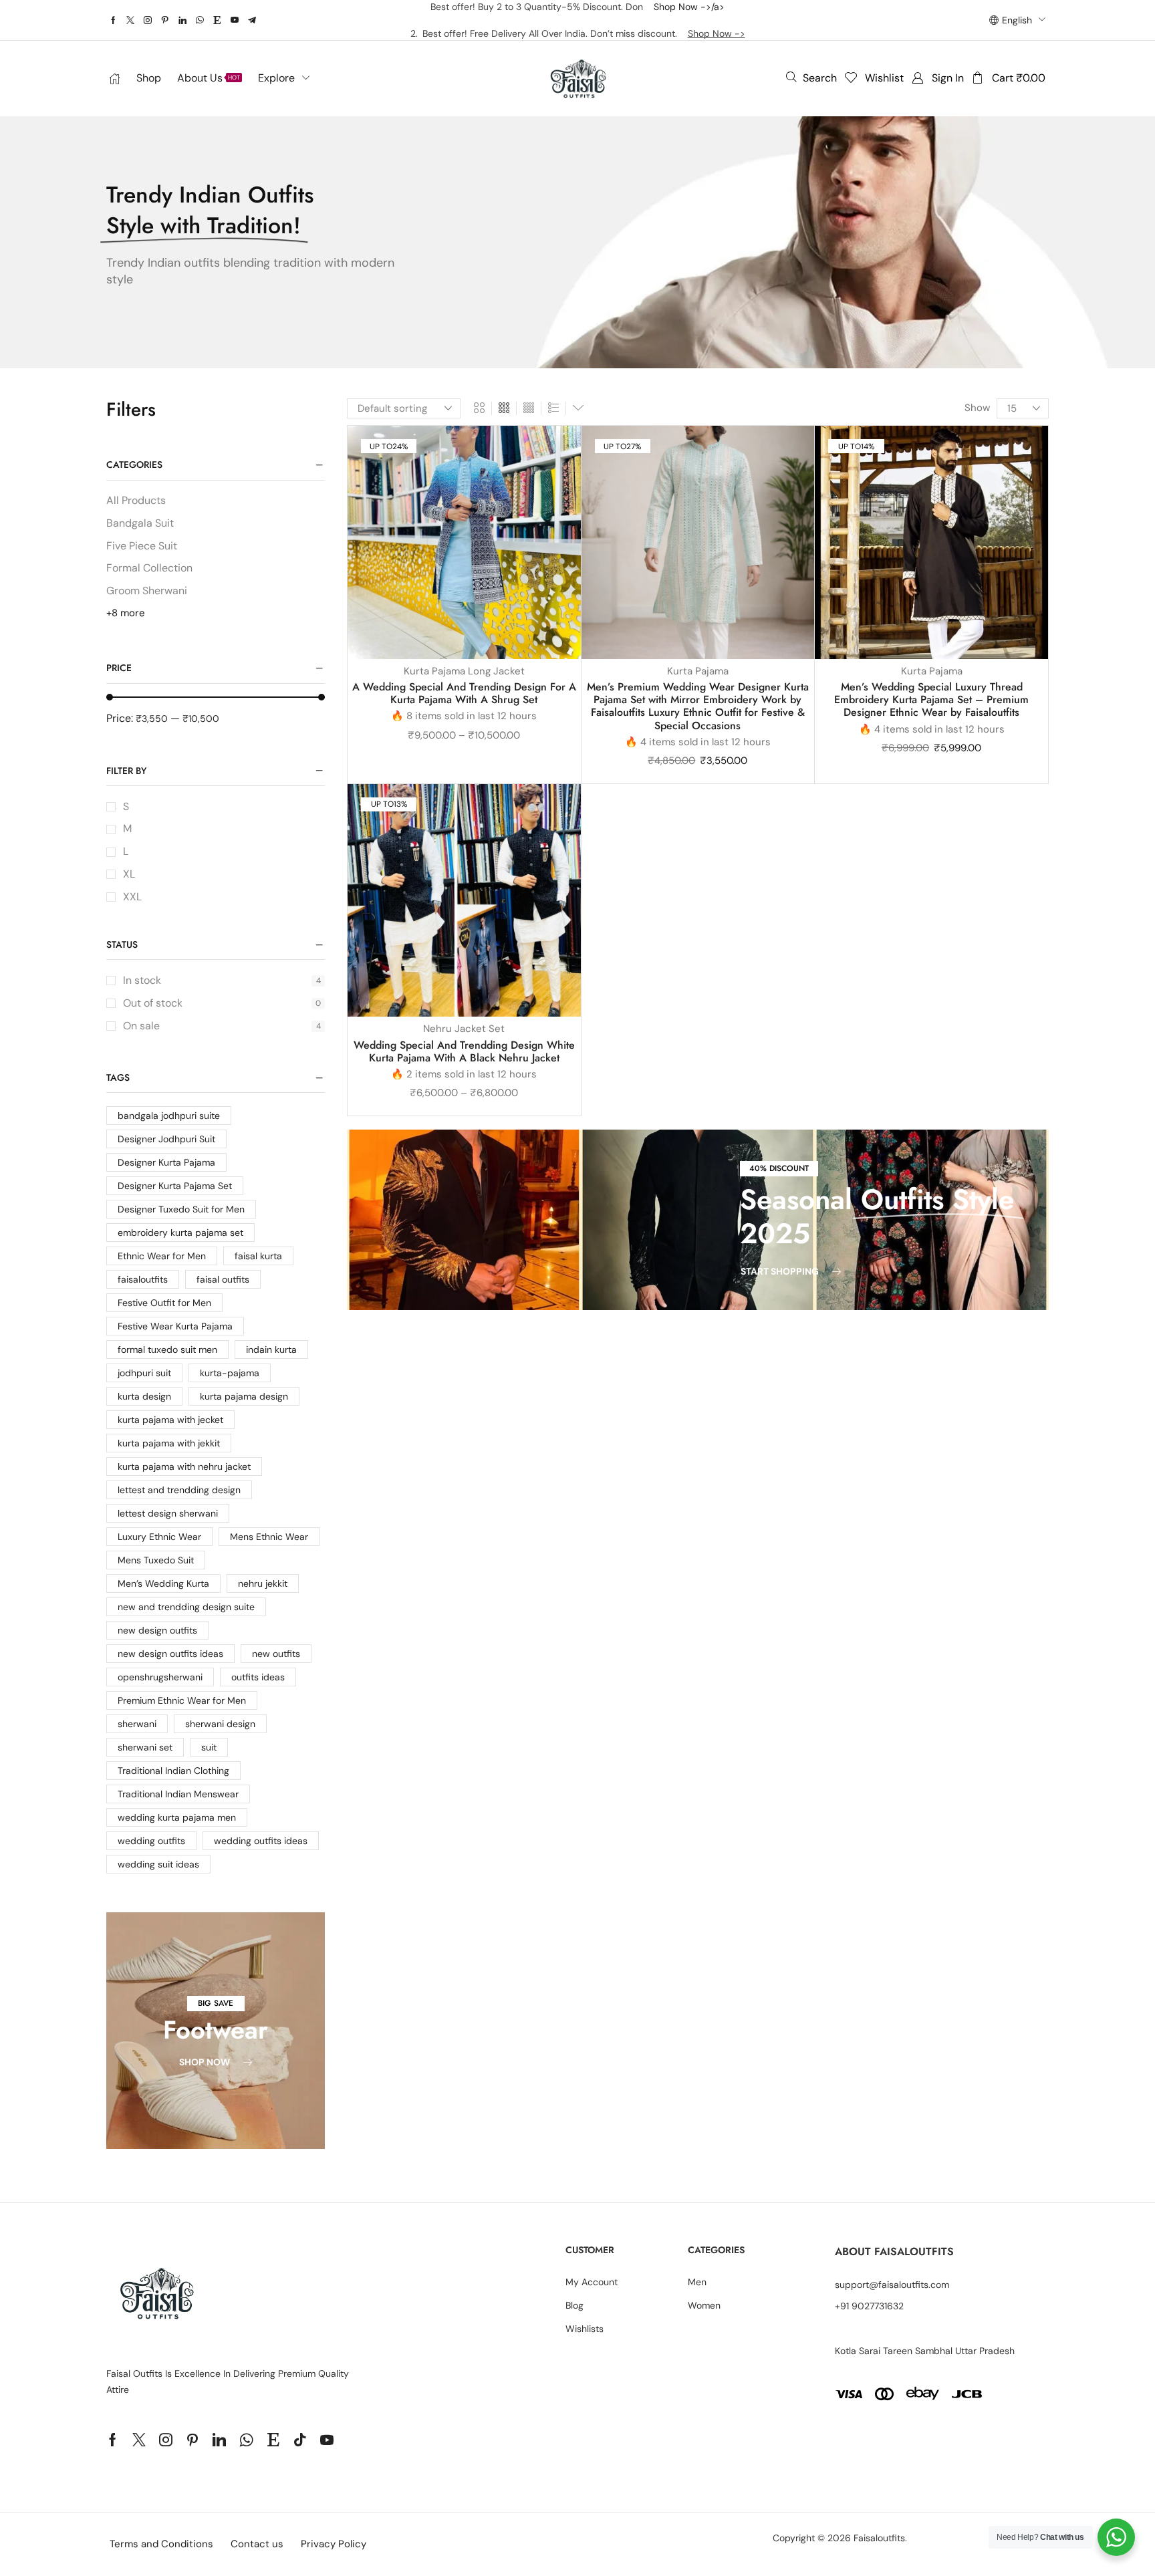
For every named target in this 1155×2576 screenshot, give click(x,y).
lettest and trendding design (179, 1490)
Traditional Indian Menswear (178, 1794)
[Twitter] (130, 20)
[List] (553, 408)
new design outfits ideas (170, 1654)
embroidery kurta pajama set (180, 1233)
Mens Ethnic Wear (269, 1537)
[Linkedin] (182, 20)
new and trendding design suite (186, 1607)
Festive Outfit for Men (164, 1303)
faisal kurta (258, 1256)
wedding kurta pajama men (177, 1817)
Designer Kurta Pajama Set (175, 1186)
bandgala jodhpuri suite (169, 1116)
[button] (811, 78)
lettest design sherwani (168, 1513)
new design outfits (157, 1630)
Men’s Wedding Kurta (163, 1583)
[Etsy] (217, 20)
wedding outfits (151, 1841)
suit (209, 1747)
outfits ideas (258, 1677)
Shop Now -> (717, 33)
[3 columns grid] (504, 408)
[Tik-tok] (300, 2440)
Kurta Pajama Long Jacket (464, 671)
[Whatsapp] (200, 20)
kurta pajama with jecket (170, 1420)
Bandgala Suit (140, 523)
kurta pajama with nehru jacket (184, 1466)
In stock (222, 980)
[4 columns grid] (529, 408)
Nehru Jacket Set (464, 1029)
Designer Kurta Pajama (166, 1162)
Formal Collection (149, 568)
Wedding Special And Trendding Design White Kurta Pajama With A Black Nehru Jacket (464, 1051)
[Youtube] (235, 20)
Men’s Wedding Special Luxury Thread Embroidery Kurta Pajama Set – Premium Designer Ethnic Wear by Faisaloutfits (931, 699)
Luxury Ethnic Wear (159, 1537)
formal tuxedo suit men (167, 1349)
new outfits (276, 1654)
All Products (136, 500)
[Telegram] (252, 20)
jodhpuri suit (144, 1373)
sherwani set (145, 1747)
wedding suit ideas (158, 1864)
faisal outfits (223, 1279)
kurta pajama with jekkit (169, 1443)
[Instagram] (148, 20)
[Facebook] (113, 20)
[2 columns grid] (479, 408)
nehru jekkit (263, 1583)
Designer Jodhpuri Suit (166, 1139)
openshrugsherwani (160, 1677)
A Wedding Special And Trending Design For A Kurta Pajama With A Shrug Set (464, 693)
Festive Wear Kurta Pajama (175, 1326)
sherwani (137, 1724)
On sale (222, 1026)
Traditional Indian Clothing (173, 1771)
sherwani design (220, 1724)
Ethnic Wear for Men (162, 1256)
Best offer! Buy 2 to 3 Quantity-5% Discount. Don (542, 7)
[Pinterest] (165, 20)
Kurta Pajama (698, 671)
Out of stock (222, 1003)
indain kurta (271, 1349)
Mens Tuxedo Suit (156, 1560)
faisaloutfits (143, 1279)
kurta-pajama (230, 1373)
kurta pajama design (244, 1396)
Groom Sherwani (147, 591)
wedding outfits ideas (261, 1841)
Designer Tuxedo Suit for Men (181, 1209)
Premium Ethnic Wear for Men (182, 1700)
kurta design (144, 1396)
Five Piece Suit (142, 546)
